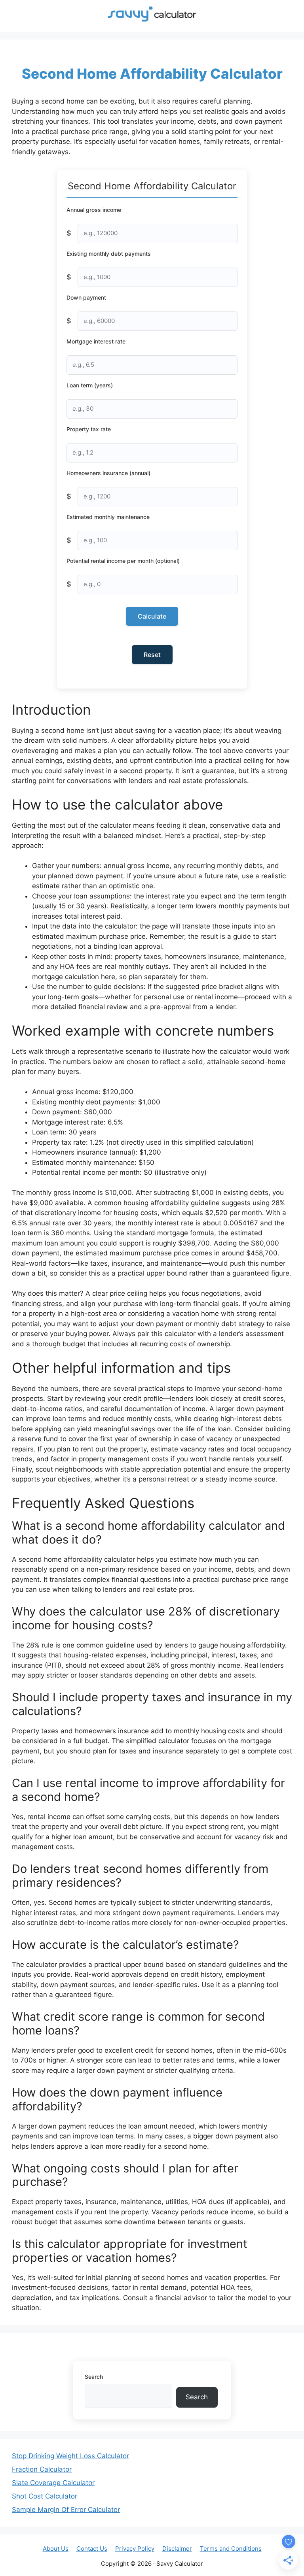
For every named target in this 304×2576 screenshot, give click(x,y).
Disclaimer (177, 2549)
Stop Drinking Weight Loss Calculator (70, 2456)
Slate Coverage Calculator (53, 2483)
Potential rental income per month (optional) (123, 561)
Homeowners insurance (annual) (108, 473)
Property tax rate (89, 429)
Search (94, 2377)
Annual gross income (94, 210)
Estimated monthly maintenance (108, 517)
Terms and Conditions (231, 2549)
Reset (152, 655)
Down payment (86, 297)
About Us (56, 2549)
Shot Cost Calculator (45, 2496)
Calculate (152, 616)
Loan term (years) (90, 385)
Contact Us (92, 2549)
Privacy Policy (135, 2549)
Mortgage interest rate (96, 341)
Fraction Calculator (42, 2469)
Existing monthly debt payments (109, 254)
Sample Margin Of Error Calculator (66, 2510)
